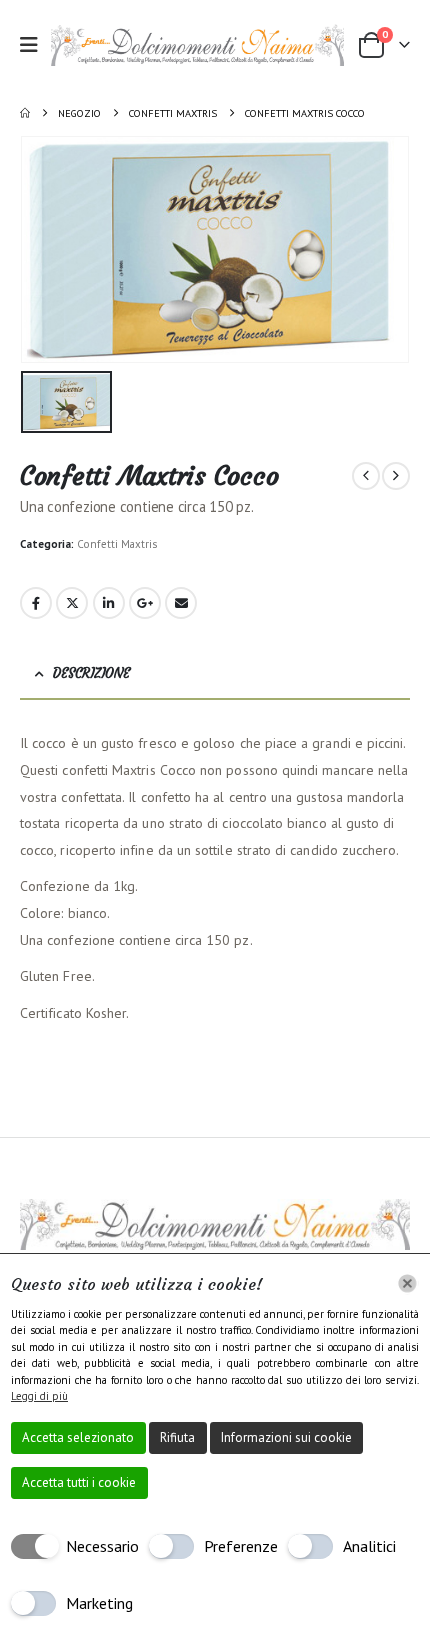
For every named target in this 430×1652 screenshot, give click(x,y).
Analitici (369, 1546)
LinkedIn (109, 603)
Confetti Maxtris (117, 544)
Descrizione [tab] (91, 673)
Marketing (99, 1603)
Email (181, 603)
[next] (396, 476)
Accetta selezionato (78, 1437)
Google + (145, 603)
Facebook (36, 603)
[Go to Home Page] (25, 113)
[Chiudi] (407, 1283)
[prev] (366, 476)
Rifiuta (177, 1437)
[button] (35, 45)
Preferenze (241, 1546)
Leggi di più (39, 1396)
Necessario (102, 1546)
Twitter (72, 603)
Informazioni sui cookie (286, 1437)
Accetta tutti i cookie (79, 1482)
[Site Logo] (197, 45)
